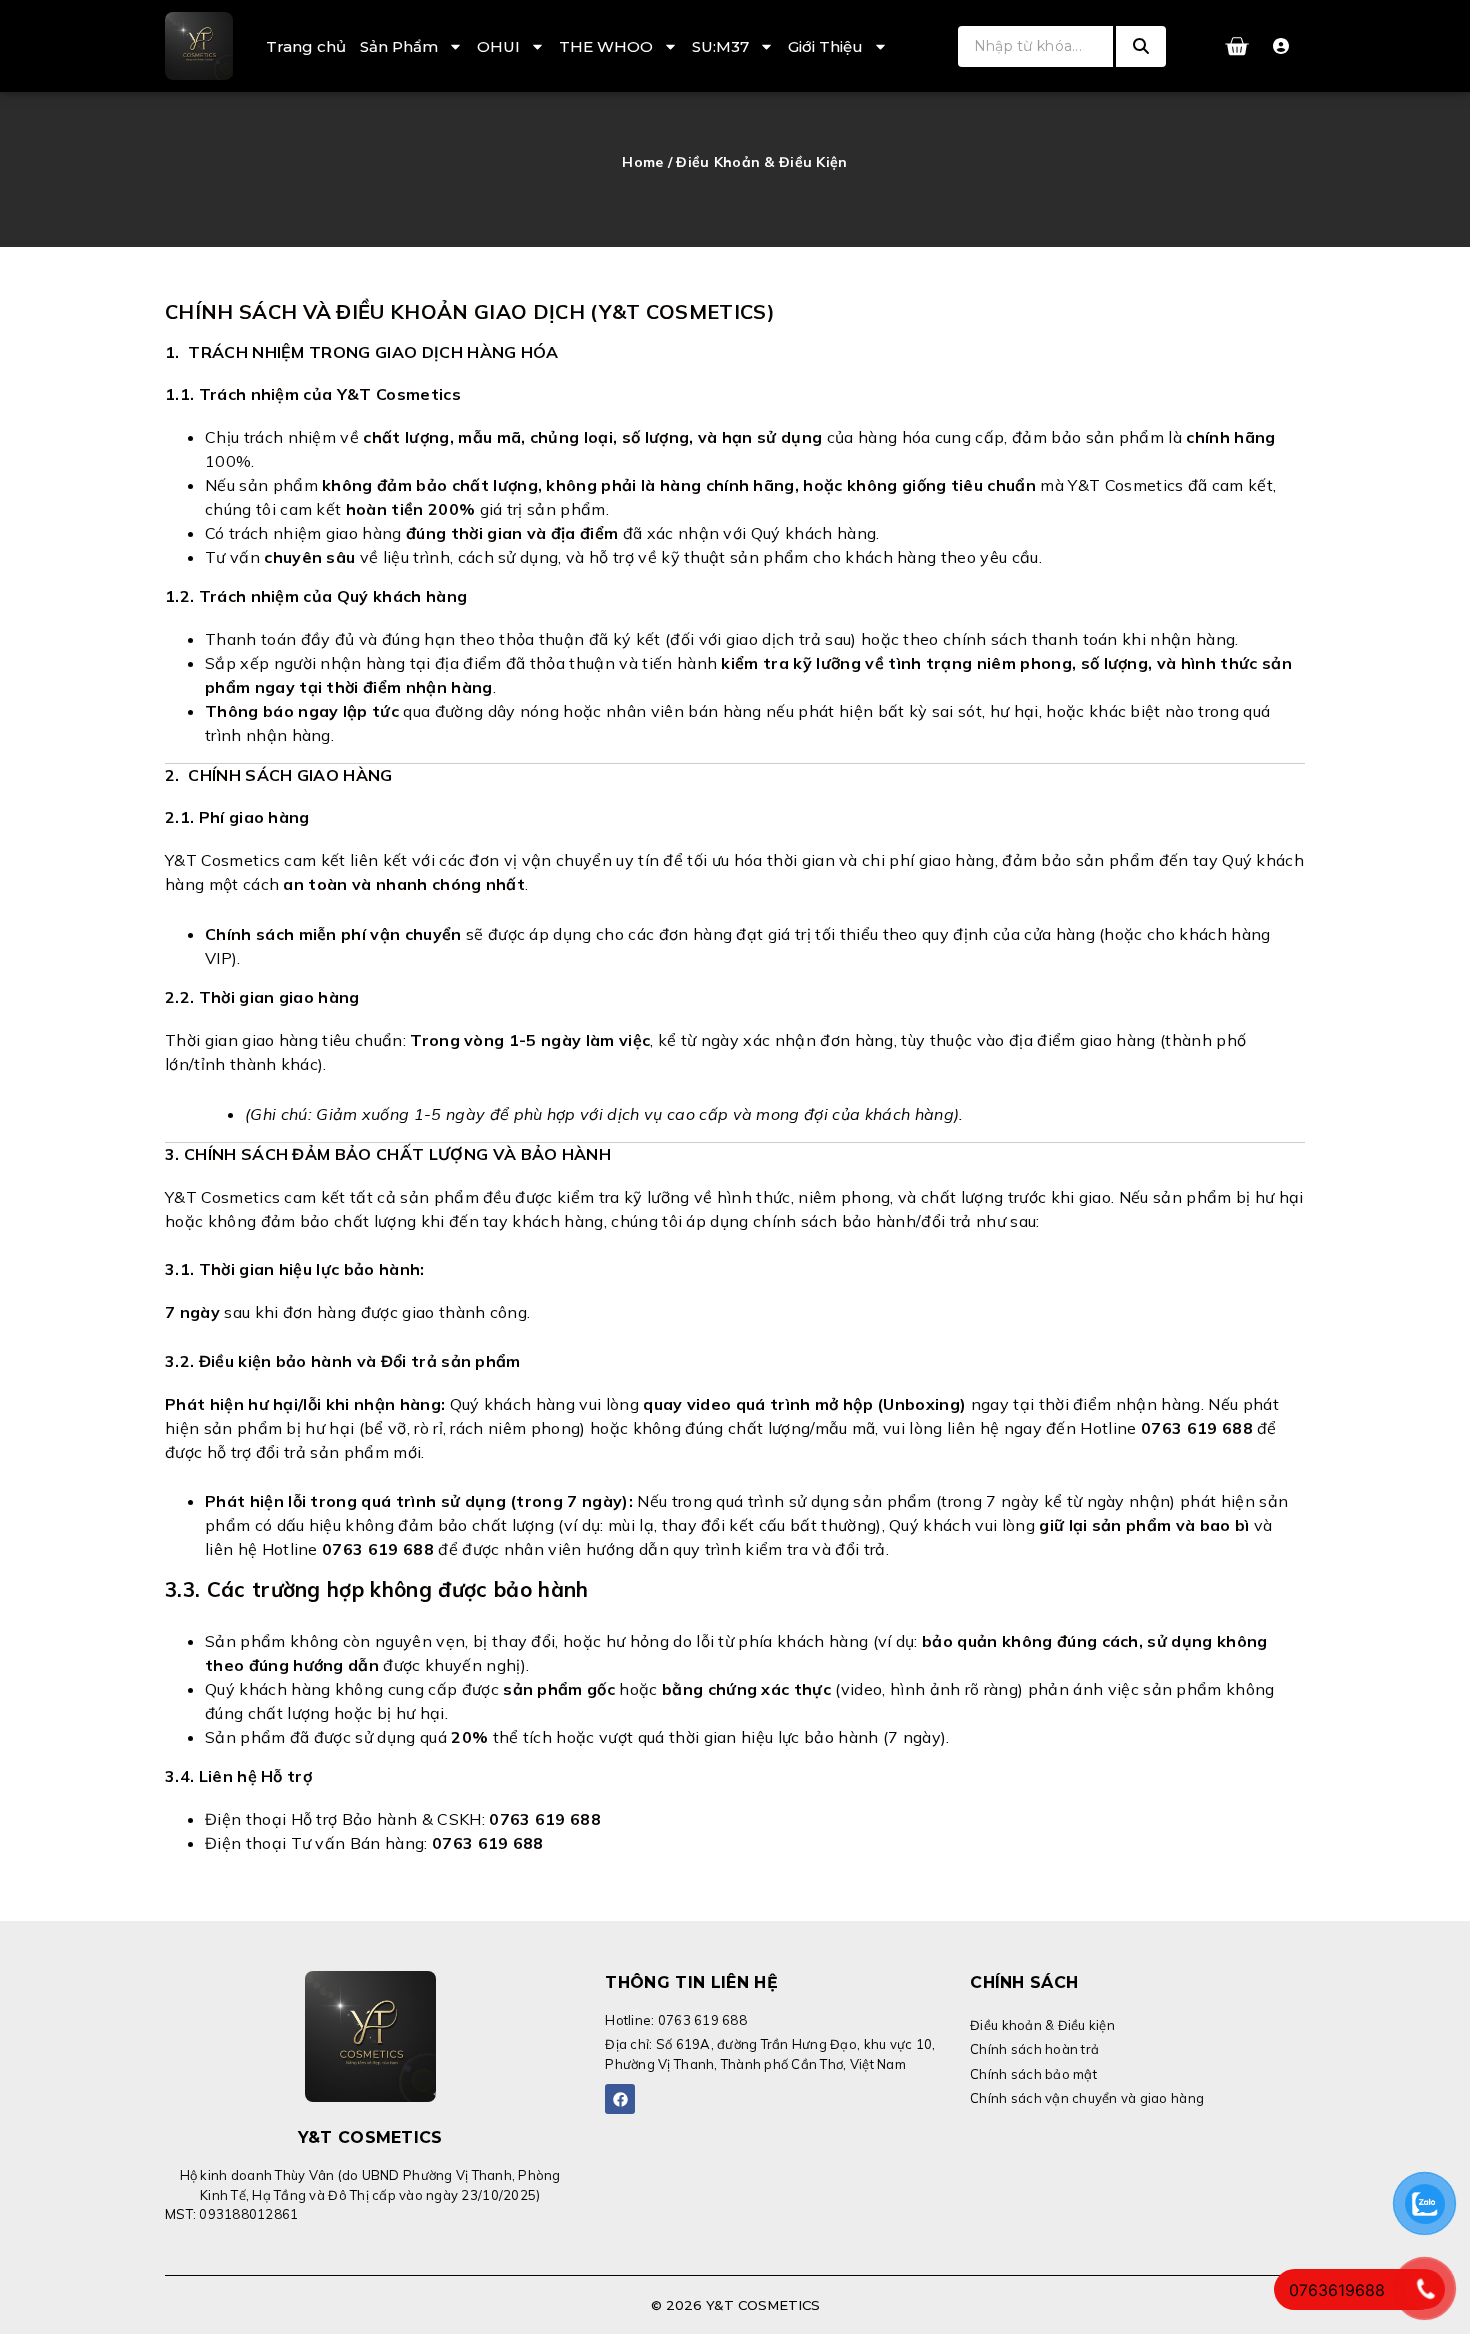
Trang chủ (306, 46)
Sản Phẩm (399, 46)
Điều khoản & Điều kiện (1042, 2025)
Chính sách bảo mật (1033, 2074)
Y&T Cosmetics (761, 2305)
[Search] (1141, 46)
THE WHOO (606, 46)
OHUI (498, 46)
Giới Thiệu (825, 46)
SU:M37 (720, 46)
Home (642, 162)
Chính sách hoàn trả (1034, 2049)
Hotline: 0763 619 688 (675, 2020)
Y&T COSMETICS (370, 2137)
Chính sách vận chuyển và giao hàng (1087, 2098)
